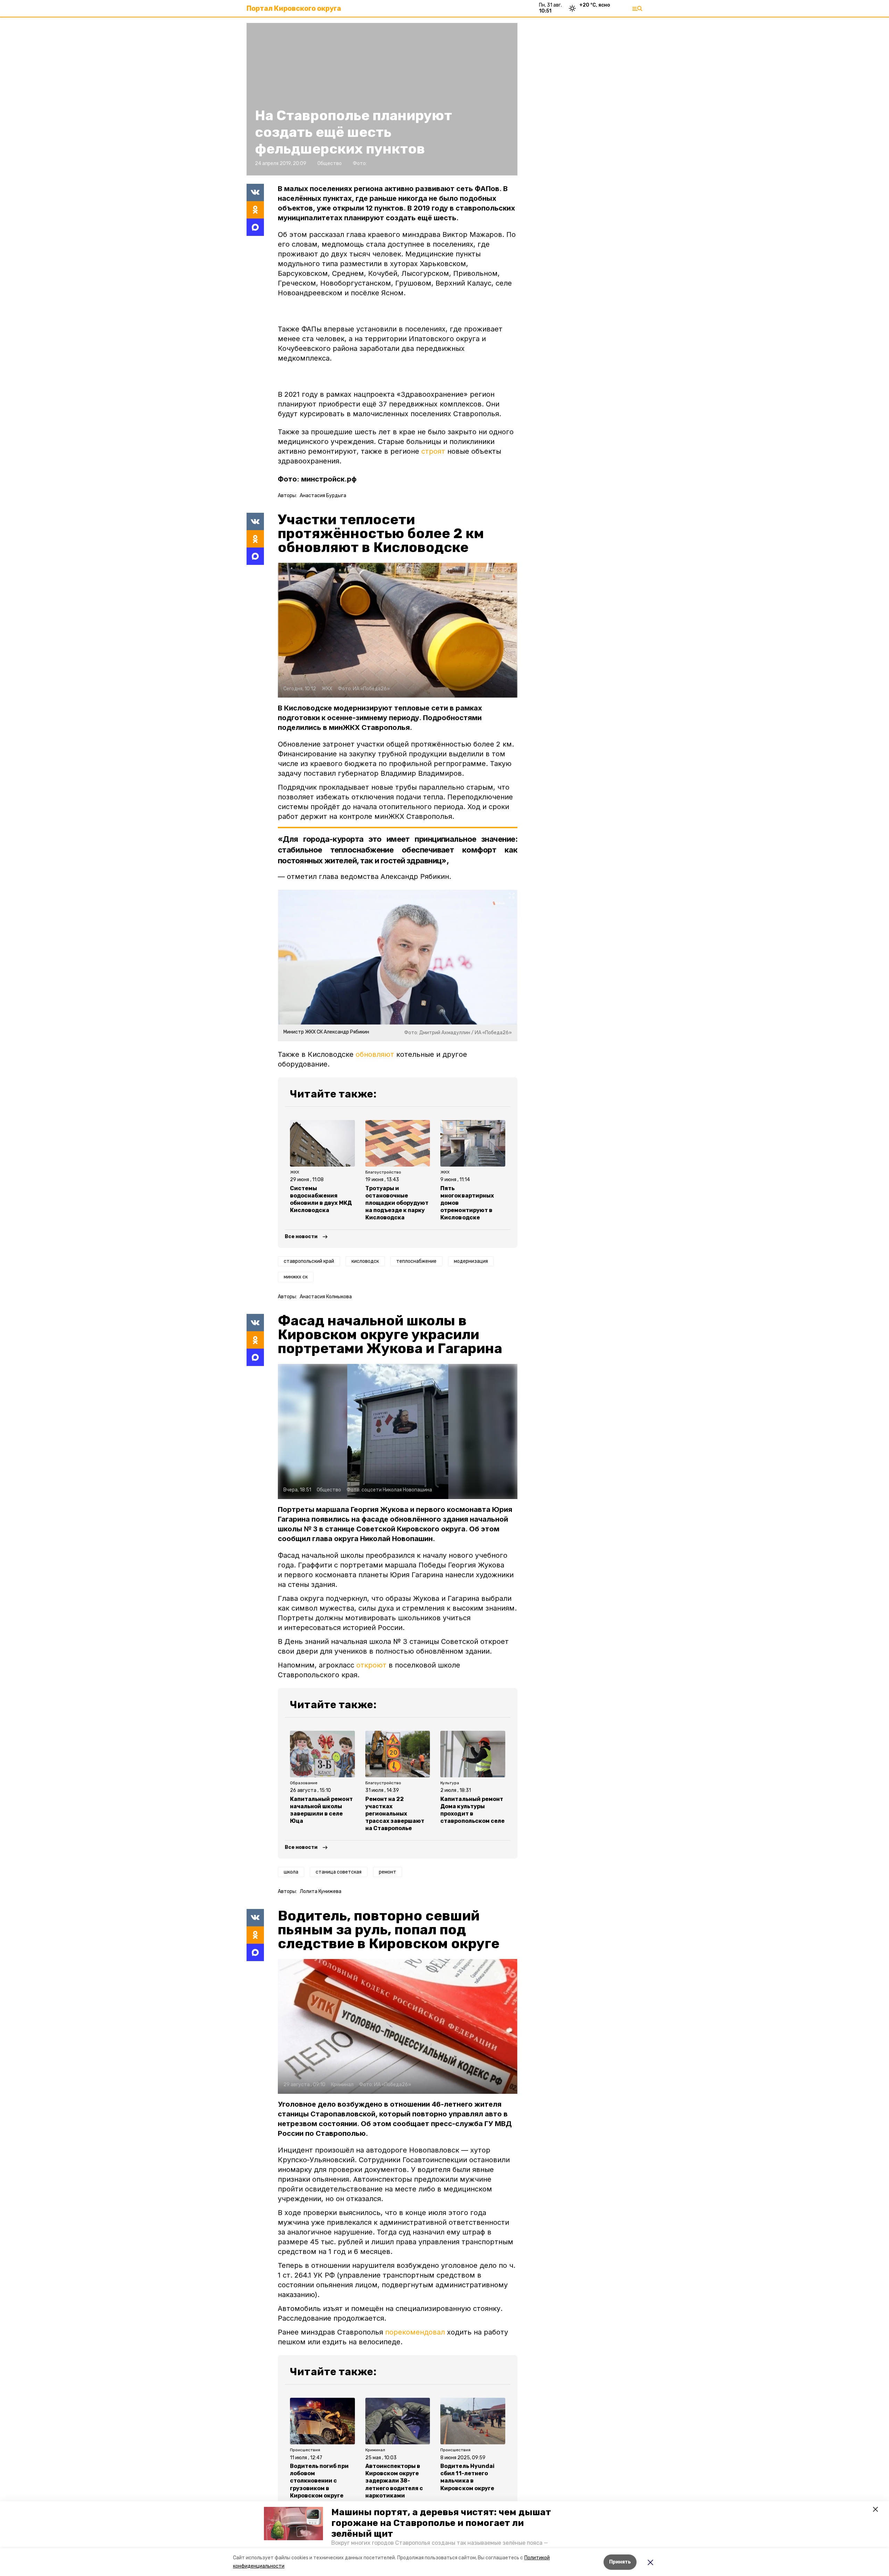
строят (433, 451)
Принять (620, 2562)
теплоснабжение (416, 1261)
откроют (371, 1665)
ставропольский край (309, 1261)
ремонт (388, 1872)
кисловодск (365, 1261)
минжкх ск (296, 1277)
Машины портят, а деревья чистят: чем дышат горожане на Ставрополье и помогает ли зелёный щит (441, 2523)
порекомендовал (415, 2332)
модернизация (471, 1261)
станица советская (339, 1872)
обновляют (375, 1054)
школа (291, 1872)
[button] (293, 2524)
